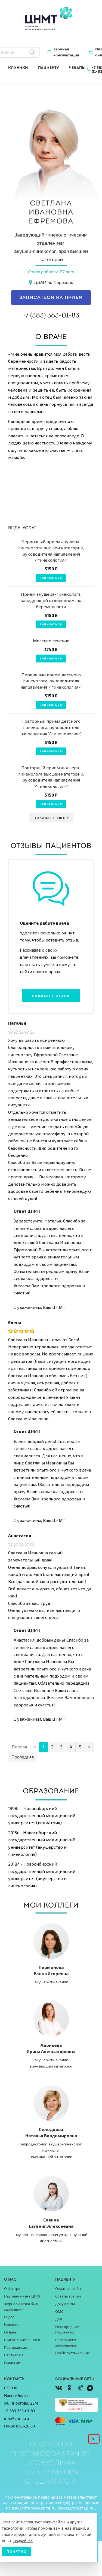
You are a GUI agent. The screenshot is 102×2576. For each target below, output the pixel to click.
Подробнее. (23, 2541)
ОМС (59, 2311)
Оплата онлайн (68, 2289)
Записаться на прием (51, 297)
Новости (11, 2324)
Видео (9, 2317)
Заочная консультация (66, 52)
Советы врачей (68, 2296)
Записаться (51, 578)
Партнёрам (14, 2355)
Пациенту (49, 68)
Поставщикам (16, 2347)
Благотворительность (23, 2340)
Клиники (18, 68)
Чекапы (77, 68)
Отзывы (11, 2332)
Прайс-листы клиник (72, 2353)
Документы (65, 2304)
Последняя (23, 1757)
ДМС (59, 2319)
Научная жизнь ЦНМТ (23, 2296)
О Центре (12, 2289)
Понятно (17, 2552)
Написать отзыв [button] (51, 995)
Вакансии (12, 2363)
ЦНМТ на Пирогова (54, 282)
